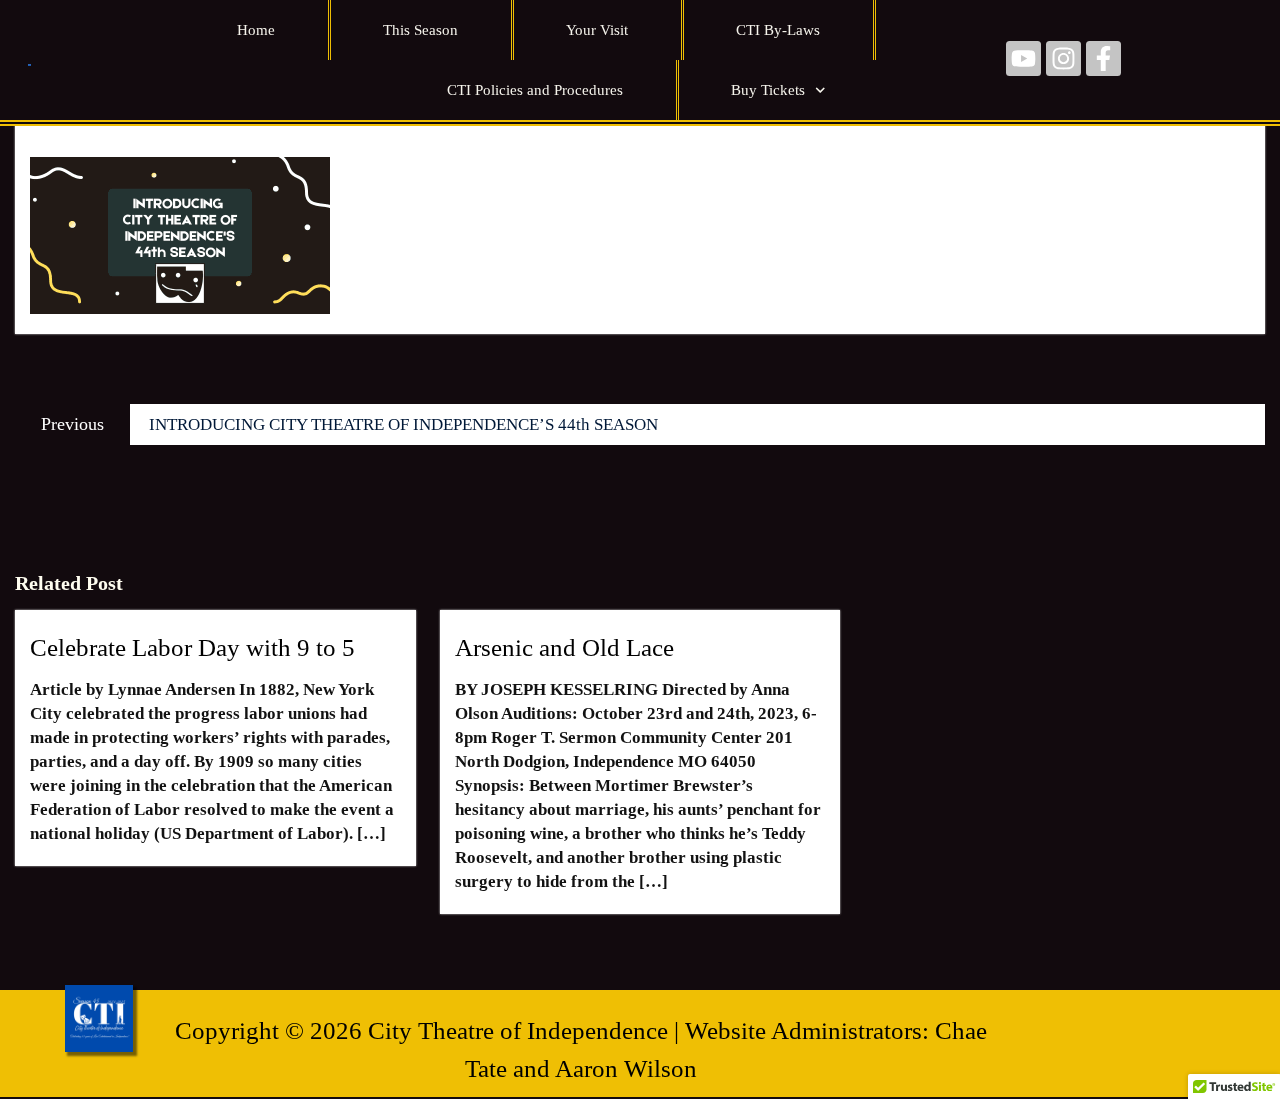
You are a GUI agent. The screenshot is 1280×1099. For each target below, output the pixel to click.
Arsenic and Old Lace (564, 647)
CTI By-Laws (778, 30)
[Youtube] (1023, 58)
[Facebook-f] (1103, 58)
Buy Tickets (768, 90)
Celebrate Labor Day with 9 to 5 (192, 647)
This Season (420, 30)
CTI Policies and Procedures (535, 90)
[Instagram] (1063, 58)
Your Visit (597, 30)
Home (256, 30)
